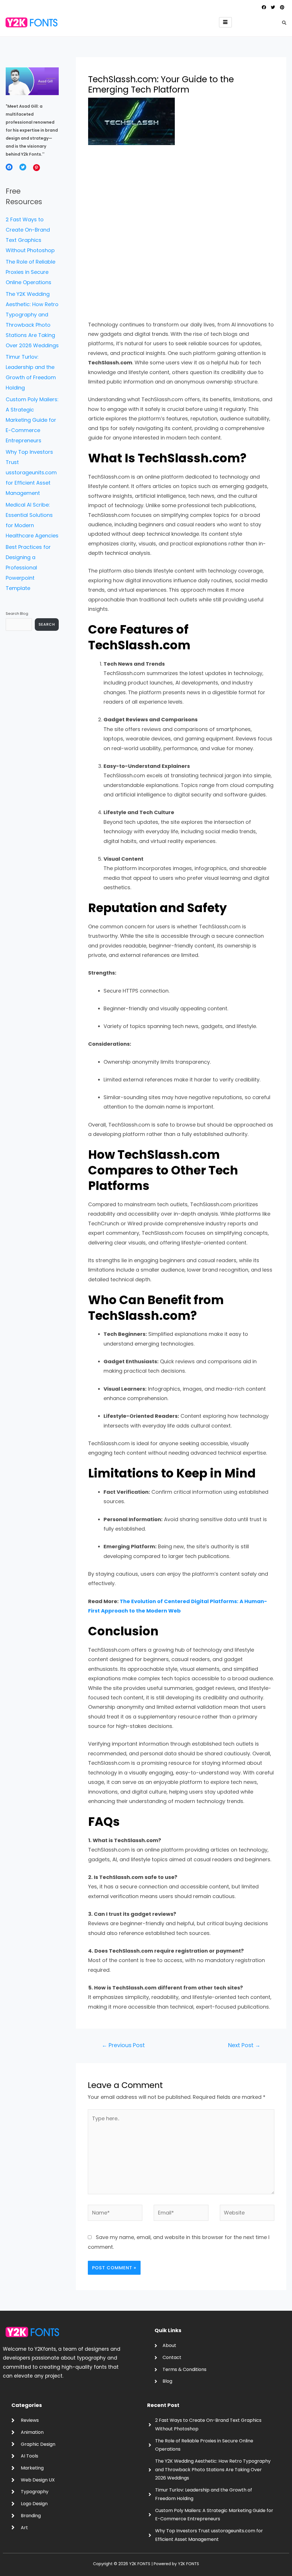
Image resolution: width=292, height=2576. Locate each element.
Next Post (244, 2045)
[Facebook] (9, 167)
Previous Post (123, 2045)
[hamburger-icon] (225, 22)
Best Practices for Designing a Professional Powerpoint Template (28, 568)
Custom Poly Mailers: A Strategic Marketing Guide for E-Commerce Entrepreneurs (32, 420)
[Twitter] (23, 167)
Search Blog (17, 614)
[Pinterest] (36, 168)
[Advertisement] (181, 195)
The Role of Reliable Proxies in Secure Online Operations (31, 272)
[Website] (247, 2214)
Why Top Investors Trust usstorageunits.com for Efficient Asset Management (31, 472)
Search (47, 624)
